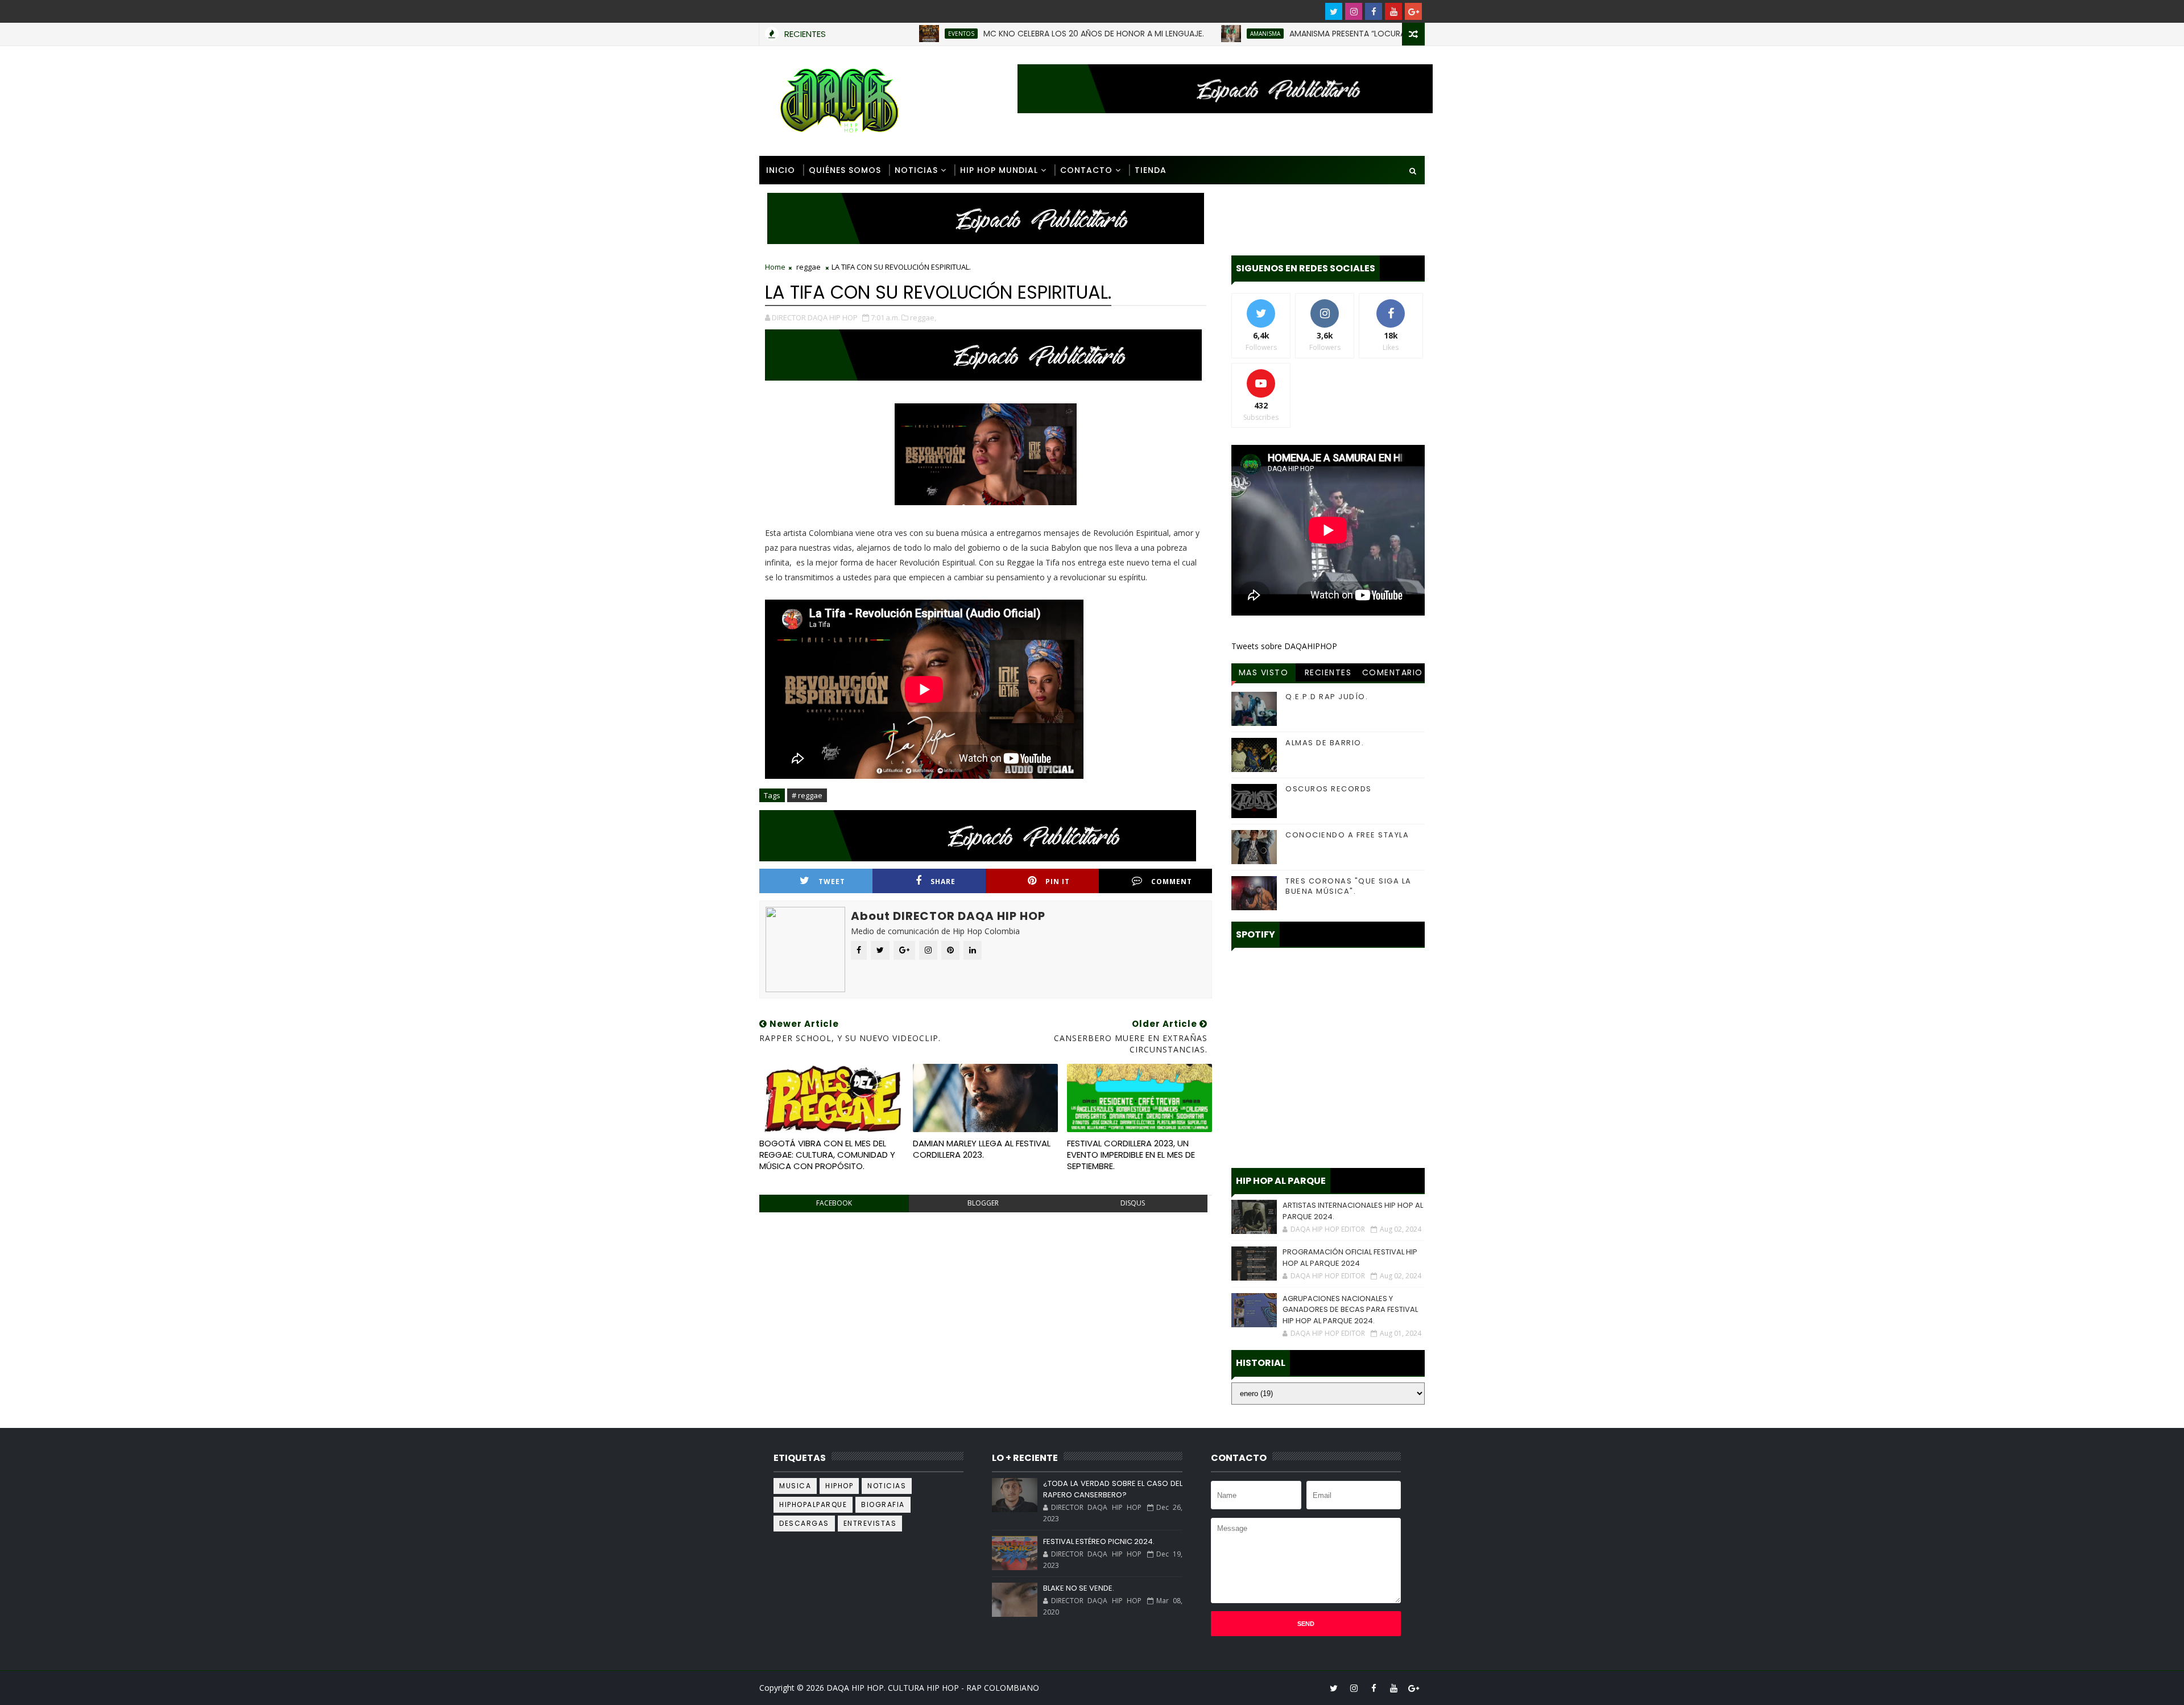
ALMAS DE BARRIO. (1325, 743)
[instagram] (1354, 11)
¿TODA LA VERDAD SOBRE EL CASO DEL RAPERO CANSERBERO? (1112, 1489)
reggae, (923, 317)
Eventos (872, 34)
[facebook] (1374, 11)
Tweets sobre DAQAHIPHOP (1284, 646)
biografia (883, 1504)
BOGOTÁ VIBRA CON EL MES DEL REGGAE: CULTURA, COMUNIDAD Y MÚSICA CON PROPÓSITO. (827, 1155)
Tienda (1151, 170)
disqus (1133, 1203)
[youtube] (1393, 11)
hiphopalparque (813, 1504)
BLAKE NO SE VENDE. (1079, 1588)
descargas (804, 1523)
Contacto (1086, 170)
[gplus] (1413, 11)
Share (943, 882)
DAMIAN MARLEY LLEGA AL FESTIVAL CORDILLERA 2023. (982, 1149)
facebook (834, 1203)
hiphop (839, 1486)
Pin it (1058, 882)
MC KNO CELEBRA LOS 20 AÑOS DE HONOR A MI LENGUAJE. (1004, 34)
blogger (983, 1203)
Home (775, 267)
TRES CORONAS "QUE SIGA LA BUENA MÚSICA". (1349, 886)
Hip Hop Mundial (999, 170)
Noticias (916, 170)
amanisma (1176, 34)
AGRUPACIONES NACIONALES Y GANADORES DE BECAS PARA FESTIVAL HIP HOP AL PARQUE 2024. (1350, 1310)
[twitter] (1334, 11)
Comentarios (1393, 674)
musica (795, 1486)
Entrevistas (870, 1523)
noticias (887, 1486)
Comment (1172, 882)
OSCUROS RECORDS (1329, 789)
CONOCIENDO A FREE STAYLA (1347, 835)
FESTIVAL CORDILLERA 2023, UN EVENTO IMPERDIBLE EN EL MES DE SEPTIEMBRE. (1131, 1155)
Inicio (781, 170)
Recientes (1328, 672)
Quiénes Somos (845, 170)
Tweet (832, 882)
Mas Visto (1264, 672)
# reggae (807, 795)
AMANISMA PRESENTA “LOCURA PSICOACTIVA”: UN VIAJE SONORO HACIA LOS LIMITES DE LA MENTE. (1385, 34)
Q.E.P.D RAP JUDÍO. (1327, 697)
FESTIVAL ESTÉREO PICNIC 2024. (1099, 1541)
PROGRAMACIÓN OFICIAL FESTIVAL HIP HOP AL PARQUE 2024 (1350, 1258)
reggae (808, 267)
